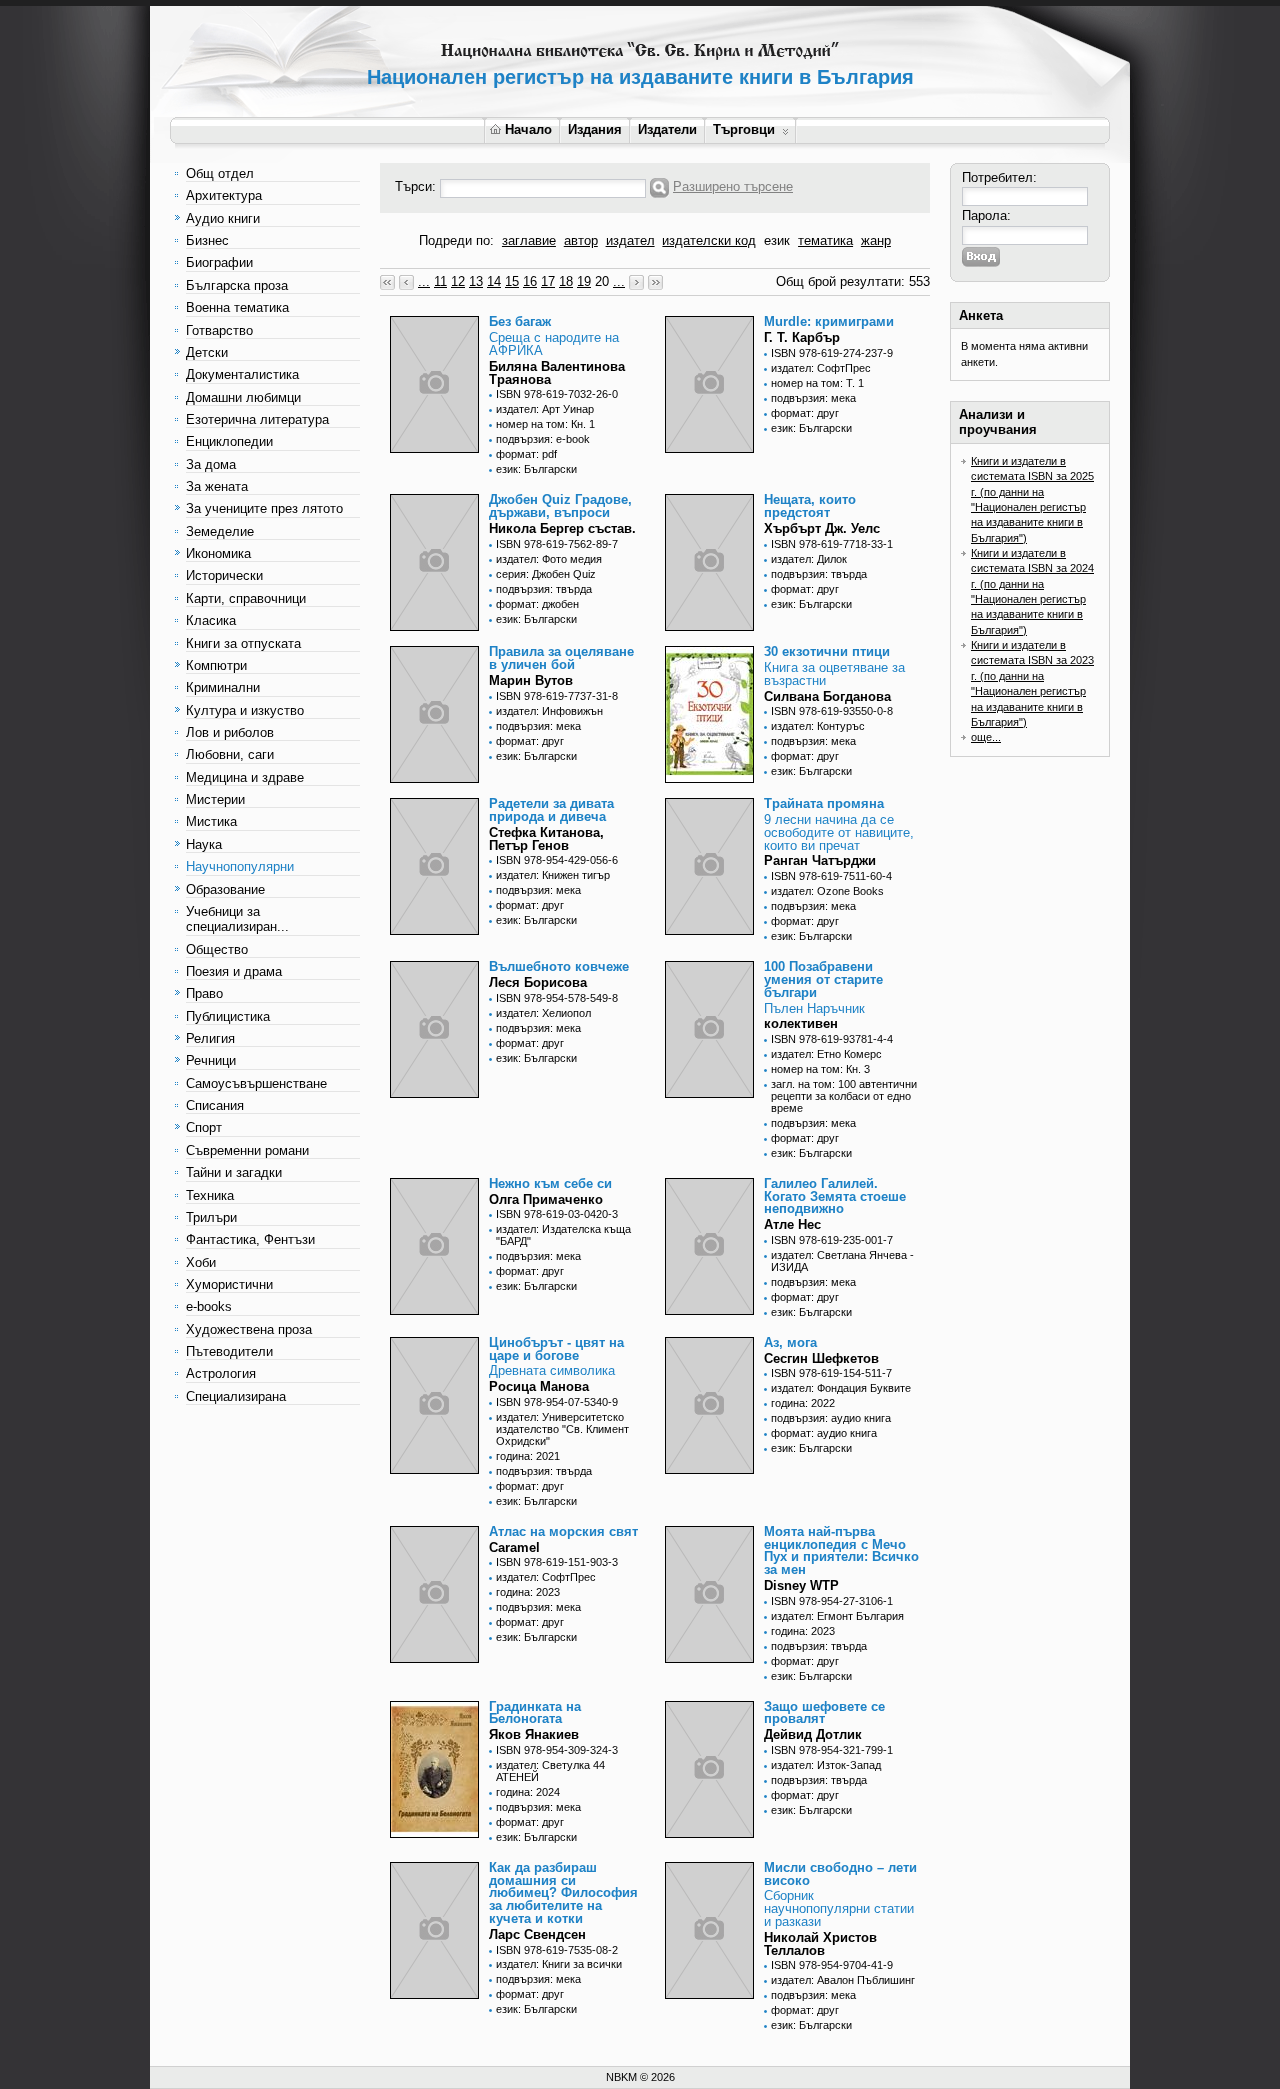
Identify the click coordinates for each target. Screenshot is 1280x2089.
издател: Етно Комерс (826, 1054)
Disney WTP (801, 1585)
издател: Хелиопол (543, 1013)
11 (440, 281)
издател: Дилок (809, 559)
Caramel (514, 1547)
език (777, 240)
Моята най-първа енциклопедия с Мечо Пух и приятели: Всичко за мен (841, 1550)
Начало (528, 129)
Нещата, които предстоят (810, 506)
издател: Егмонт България (837, 1616)
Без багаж (520, 321)
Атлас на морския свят (563, 1531)
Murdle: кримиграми (829, 321)
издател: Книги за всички (559, 1964)
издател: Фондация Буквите (841, 1388)
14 (494, 281)
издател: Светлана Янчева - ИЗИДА (842, 1261)
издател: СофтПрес (821, 368)
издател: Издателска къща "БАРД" (563, 1235)
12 (458, 281)
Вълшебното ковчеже (559, 966)
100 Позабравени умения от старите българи (823, 979)
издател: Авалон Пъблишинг (843, 1980)
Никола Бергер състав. (562, 528)
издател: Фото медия (549, 559)
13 (476, 281)
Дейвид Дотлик (813, 1734)
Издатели (667, 129)
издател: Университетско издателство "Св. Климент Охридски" (562, 1429)
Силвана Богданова (827, 696)
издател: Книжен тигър (553, 875)
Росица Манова (539, 1386)
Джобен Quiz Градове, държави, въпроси (560, 506)
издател (630, 240)
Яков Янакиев (534, 1734)
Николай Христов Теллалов (820, 1944)
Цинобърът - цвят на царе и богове (556, 1349)
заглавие (529, 240)
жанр (876, 240)
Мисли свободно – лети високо (840, 1874)
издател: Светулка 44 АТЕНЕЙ (550, 1771)
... (424, 281)
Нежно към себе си (550, 1183)
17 (548, 281)
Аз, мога (790, 1342)
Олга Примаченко (546, 1199)
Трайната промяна (824, 803)
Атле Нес (792, 1224)
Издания (595, 129)
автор (581, 240)
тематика (825, 240)
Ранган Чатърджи (820, 860)
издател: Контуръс (818, 726)
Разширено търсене (733, 186)
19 (584, 281)
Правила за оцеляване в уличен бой (561, 658)
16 (530, 281)
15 (512, 281)
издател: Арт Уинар (545, 409)
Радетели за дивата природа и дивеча (551, 810)
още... (986, 737)
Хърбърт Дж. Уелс (822, 528)
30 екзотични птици (827, 651)
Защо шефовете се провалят (824, 1713)
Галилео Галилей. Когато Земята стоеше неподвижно (835, 1196)
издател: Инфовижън (549, 711)
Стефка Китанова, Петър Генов (546, 839)
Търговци (744, 129)
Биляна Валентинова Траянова (557, 373)
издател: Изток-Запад (826, 1765)
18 (566, 281)
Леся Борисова (538, 982)
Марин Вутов (531, 680)
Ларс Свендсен (537, 1934)
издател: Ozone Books (827, 891)
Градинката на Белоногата (535, 1713)
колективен (801, 1023)
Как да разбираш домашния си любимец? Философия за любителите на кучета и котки (563, 1893)
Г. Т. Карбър (802, 337)
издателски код (709, 240)
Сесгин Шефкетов (821, 1358)
